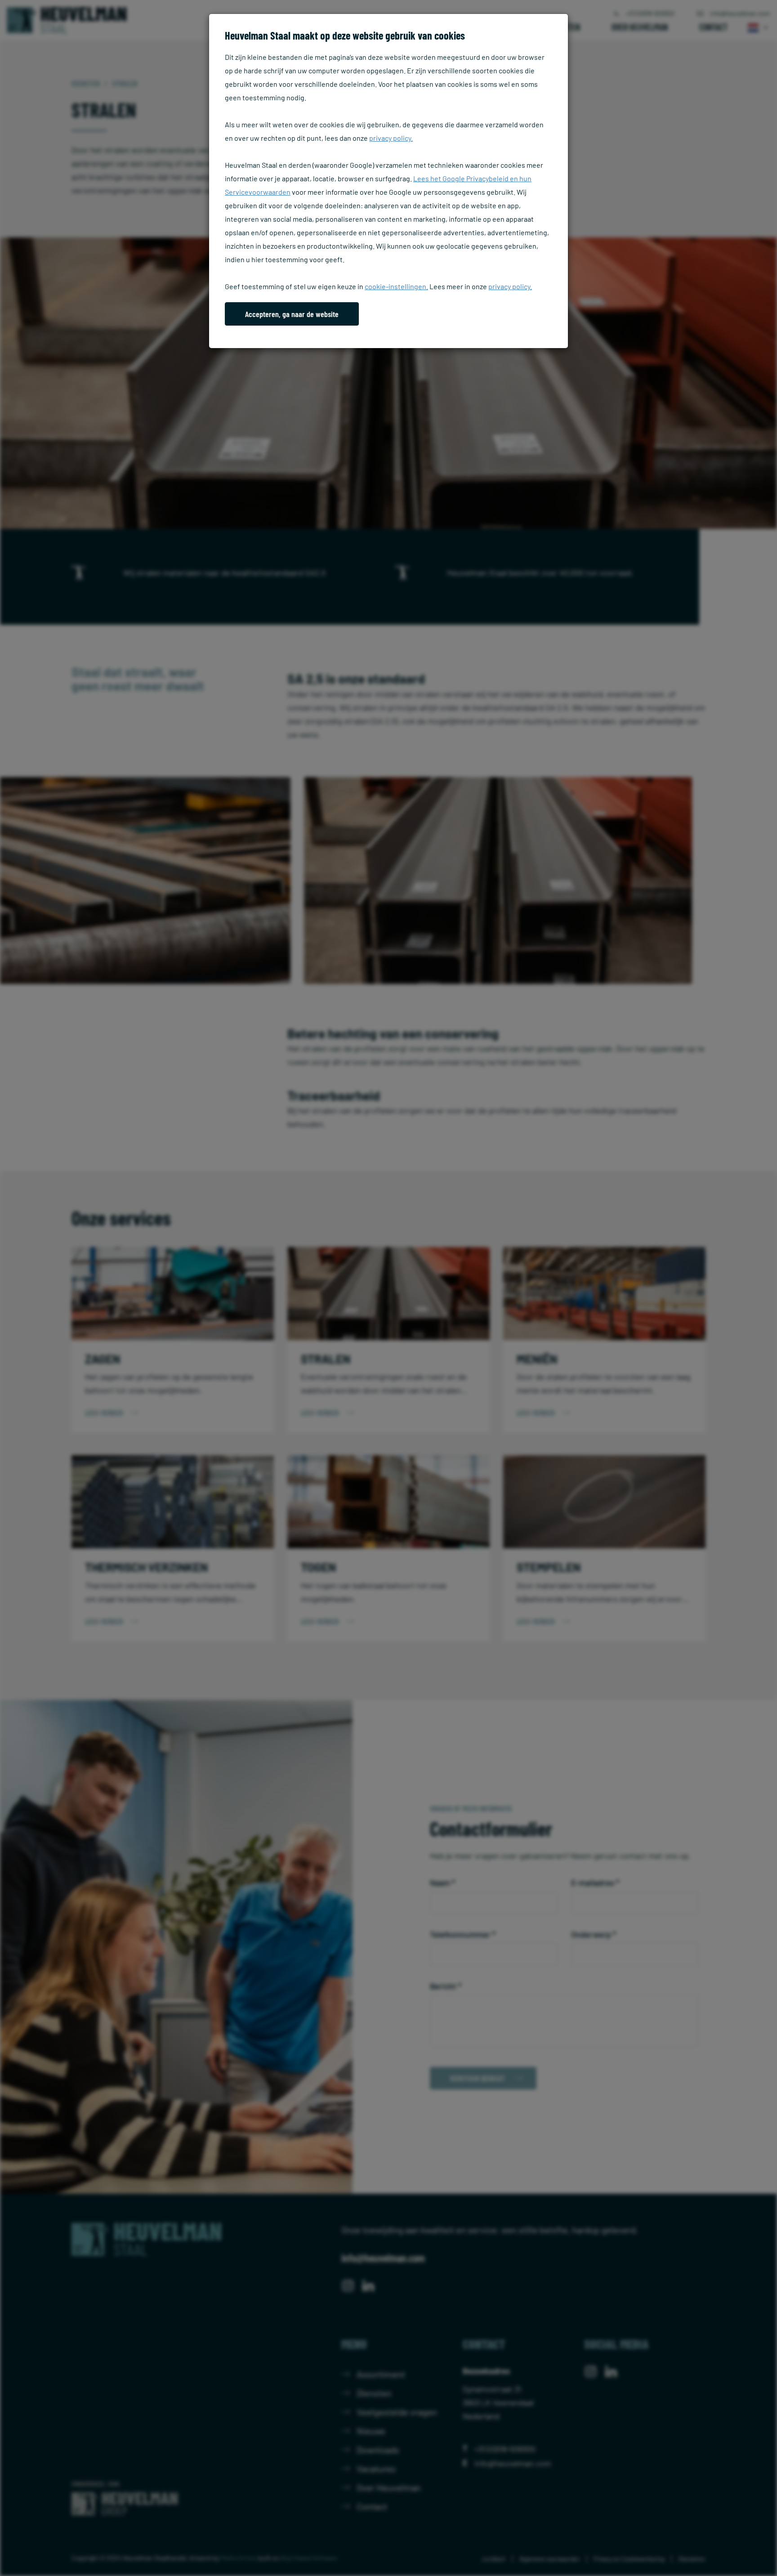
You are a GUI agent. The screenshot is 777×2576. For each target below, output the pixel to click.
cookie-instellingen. (396, 286)
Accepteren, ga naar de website (292, 314)
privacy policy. (391, 138)
